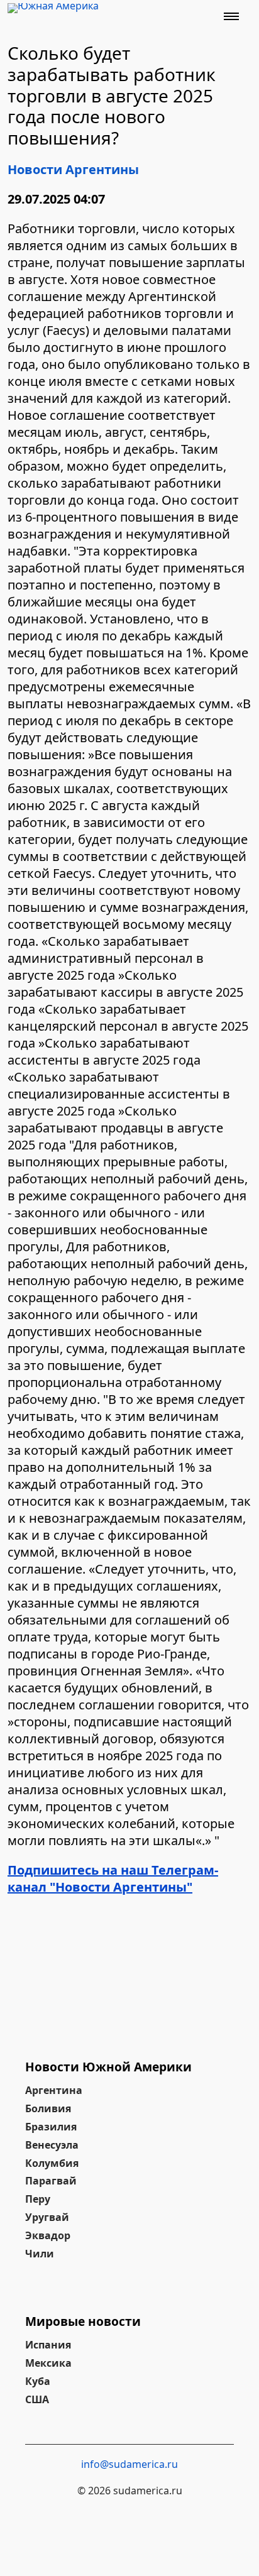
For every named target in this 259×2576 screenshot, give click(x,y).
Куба (38, 2381)
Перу (38, 2199)
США (37, 2399)
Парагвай (51, 2181)
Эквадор (48, 2235)
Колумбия (52, 2163)
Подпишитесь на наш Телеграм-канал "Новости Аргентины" (113, 1878)
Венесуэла (52, 2145)
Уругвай (47, 2217)
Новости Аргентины (73, 169)
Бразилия (51, 2127)
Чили (40, 2254)
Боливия (48, 2108)
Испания (48, 2345)
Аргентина (54, 2090)
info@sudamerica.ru (129, 2464)
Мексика (48, 2363)
